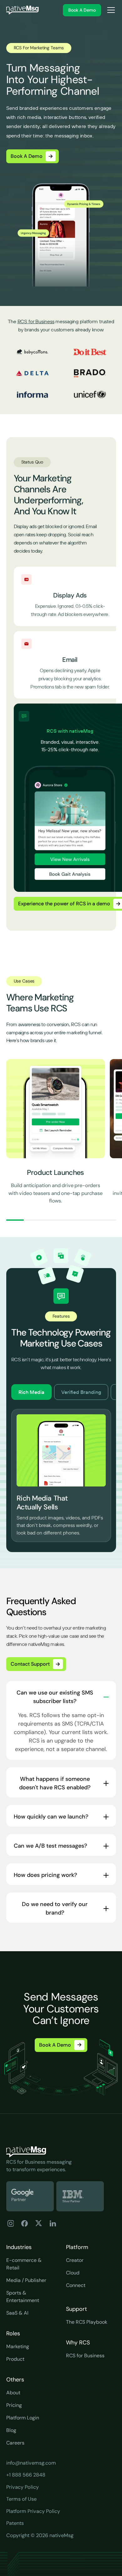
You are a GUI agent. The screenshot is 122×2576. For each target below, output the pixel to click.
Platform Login (23, 2418)
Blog (11, 2430)
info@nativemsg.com (31, 2463)
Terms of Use (21, 2499)
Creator (75, 2260)
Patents (15, 2523)
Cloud (73, 2273)
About (13, 2393)
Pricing (14, 2405)
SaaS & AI (17, 2313)
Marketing (18, 2346)
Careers (15, 2443)
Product (15, 2359)
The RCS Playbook (87, 2322)
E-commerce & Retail (24, 2264)
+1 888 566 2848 (26, 2475)
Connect (76, 2285)
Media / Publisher (26, 2280)
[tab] (31, 1392)
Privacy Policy (23, 2487)
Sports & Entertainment (23, 2297)
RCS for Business (36, 321)
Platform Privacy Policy (33, 2511)
